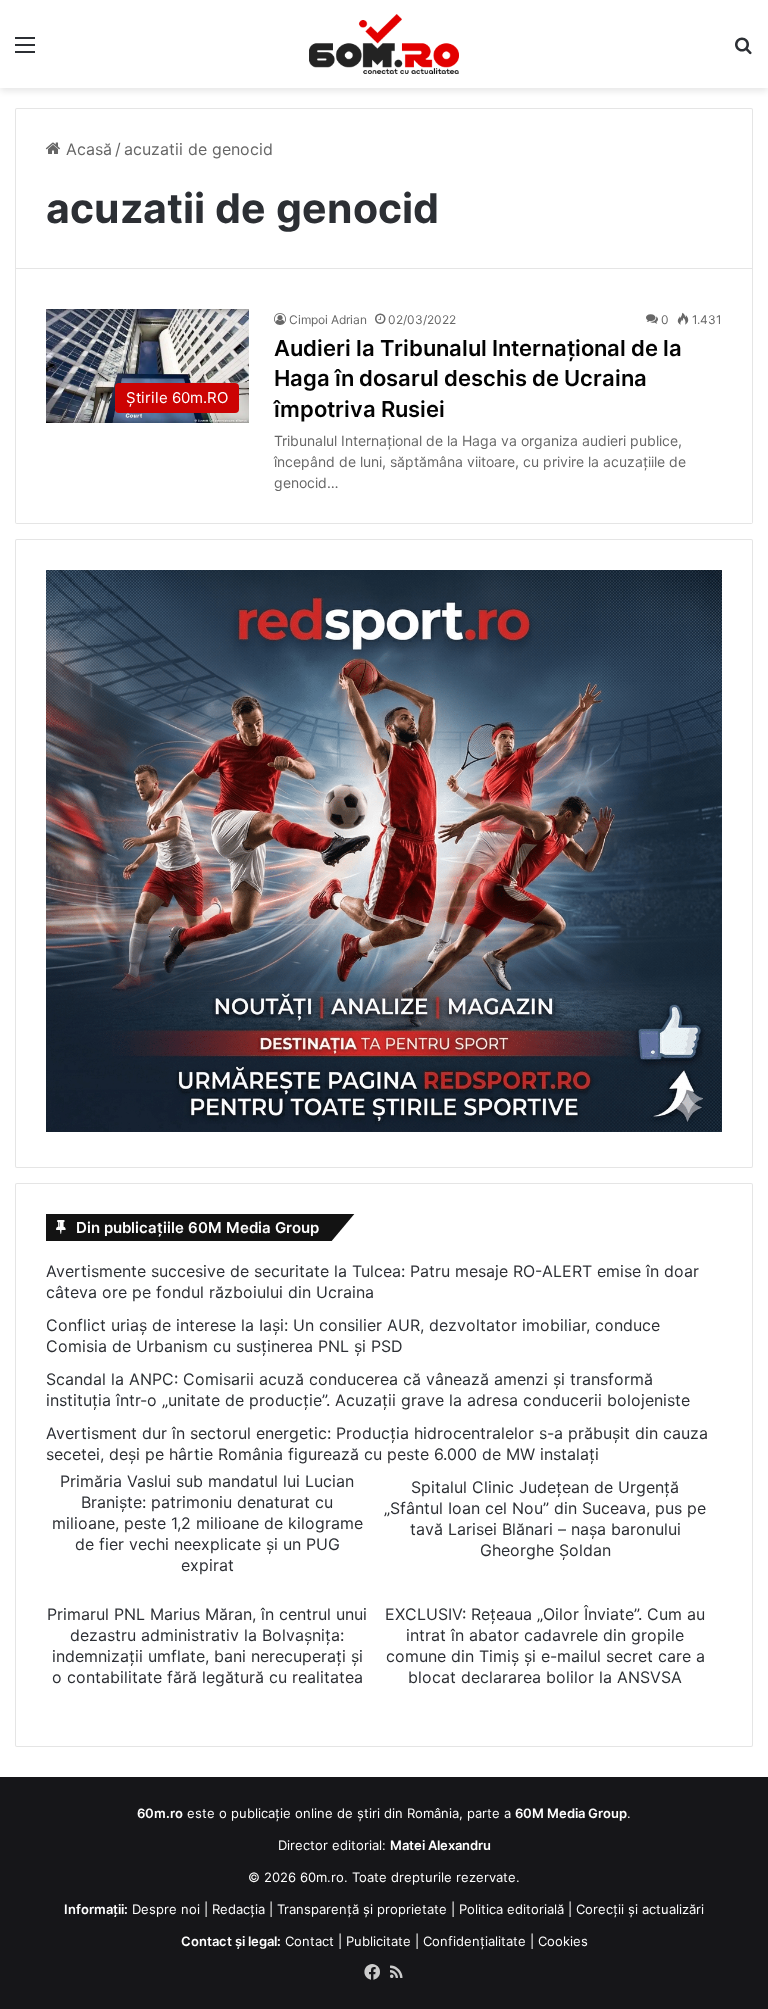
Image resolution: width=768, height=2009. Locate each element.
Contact (309, 1941)
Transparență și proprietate (362, 1909)
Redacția (238, 1909)
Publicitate (378, 1941)
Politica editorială (511, 1909)
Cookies (563, 1941)
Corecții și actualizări (640, 1909)
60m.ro (322, 1877)
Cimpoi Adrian (328, 319)
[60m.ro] (384, 44)
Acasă (86, 149)
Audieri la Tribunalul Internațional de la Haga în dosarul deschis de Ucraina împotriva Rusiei (478, 379)
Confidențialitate (474, 1941)
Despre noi (166, 1909)
